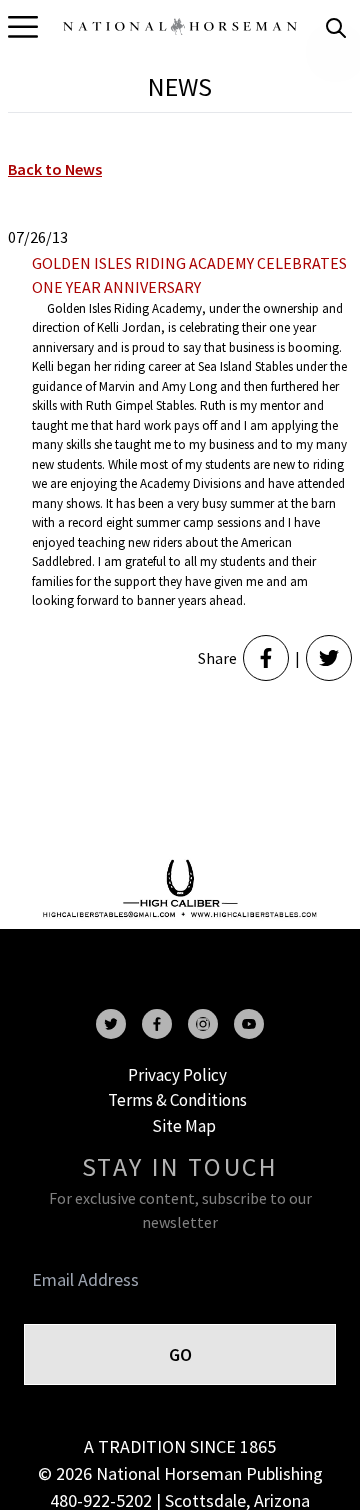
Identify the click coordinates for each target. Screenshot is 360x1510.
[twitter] (111, 1024)
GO (180, 1354)
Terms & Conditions (177, 1100)
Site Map (184, 1126)
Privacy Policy (177, 1075)
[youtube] (249, 1024)
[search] (336, 28)
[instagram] (203, 1024)
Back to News (55, 169)
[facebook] (157, 1024)
